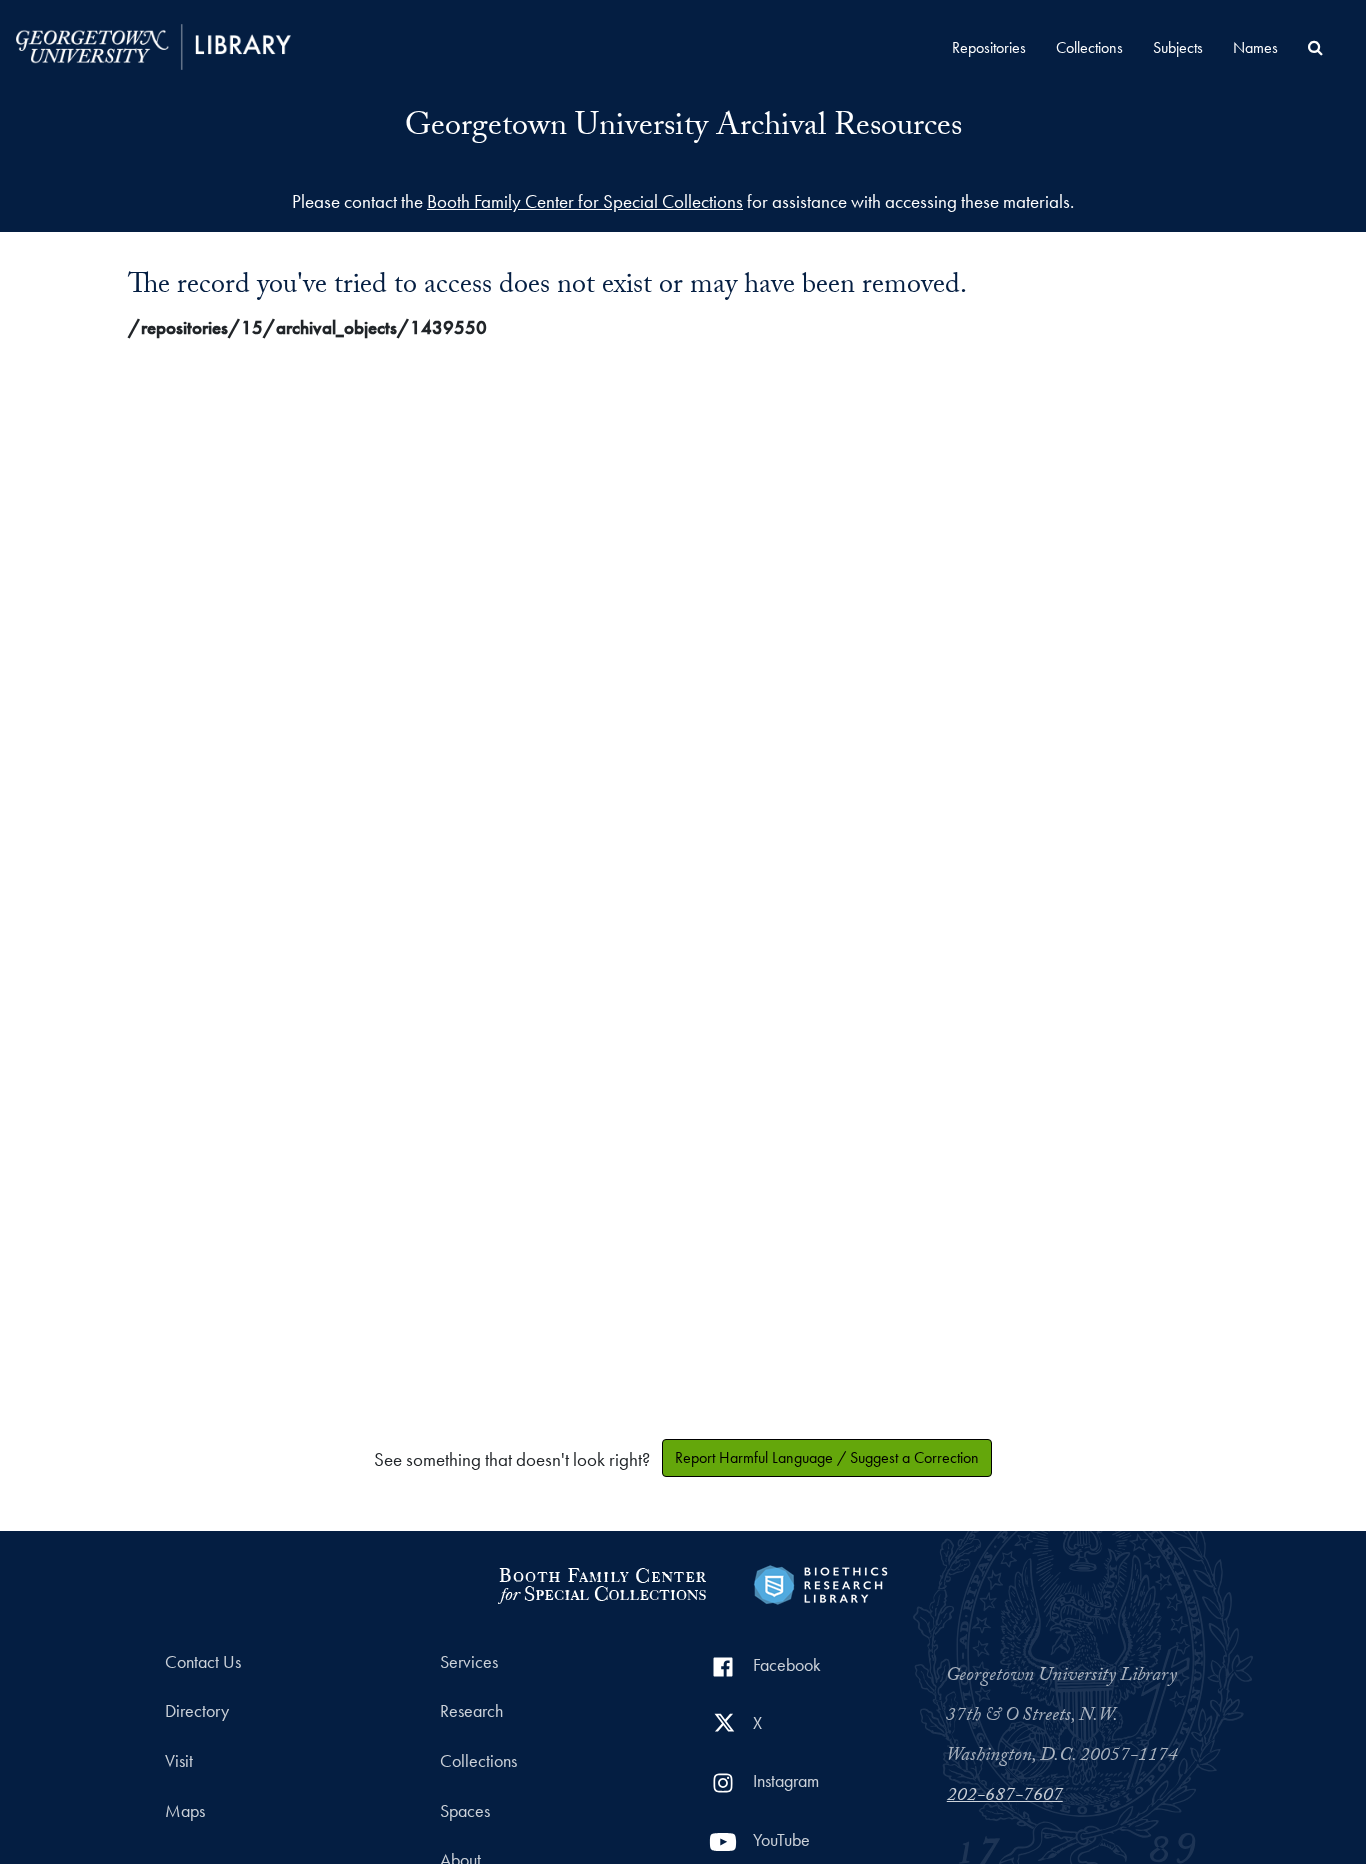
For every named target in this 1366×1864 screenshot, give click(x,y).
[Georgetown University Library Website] (153, 44)
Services (469, 1662)
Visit (179, 1761)
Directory (197, 1711)
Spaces (465, 1811)
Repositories (989, 47)
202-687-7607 (1005, 1797)
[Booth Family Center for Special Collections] (601, 1582)
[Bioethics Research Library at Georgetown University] (820, 1582)
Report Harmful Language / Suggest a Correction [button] (827, 1457)
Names (1255, 47)
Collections (1089, 47)
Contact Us (203, 1662)
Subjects (1178, 47)
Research (471, 1711)
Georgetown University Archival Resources (683, 129)
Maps (185, 1811)
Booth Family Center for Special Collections (585, 201)
